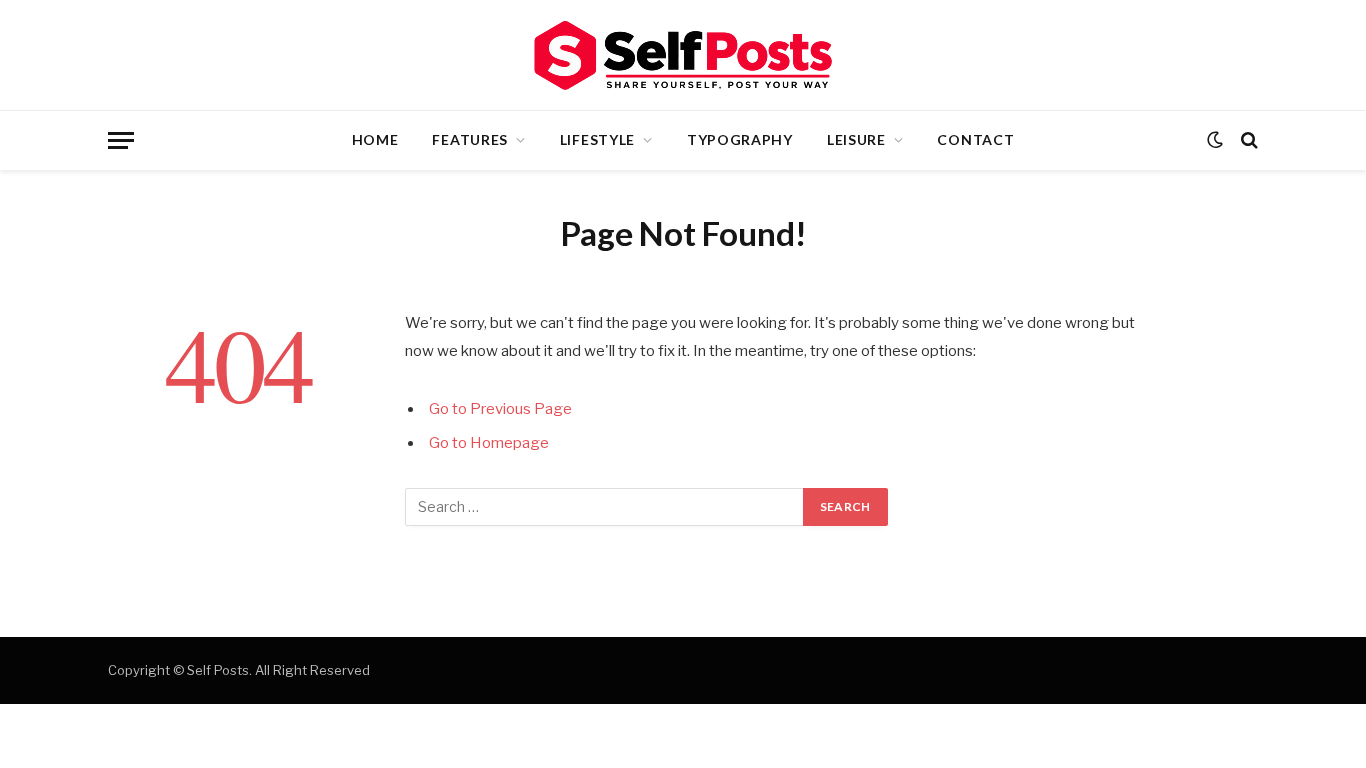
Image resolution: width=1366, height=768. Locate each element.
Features (470, 139)
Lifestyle (597, 139)
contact (975, 139)
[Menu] (121, 140)
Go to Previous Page (500, 409)
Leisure (856, 139)
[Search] (1247, 140)
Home (375, 139)
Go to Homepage (489, 443)
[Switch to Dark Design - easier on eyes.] (1215, 140)
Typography (740, 139)
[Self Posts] (683, 55)
